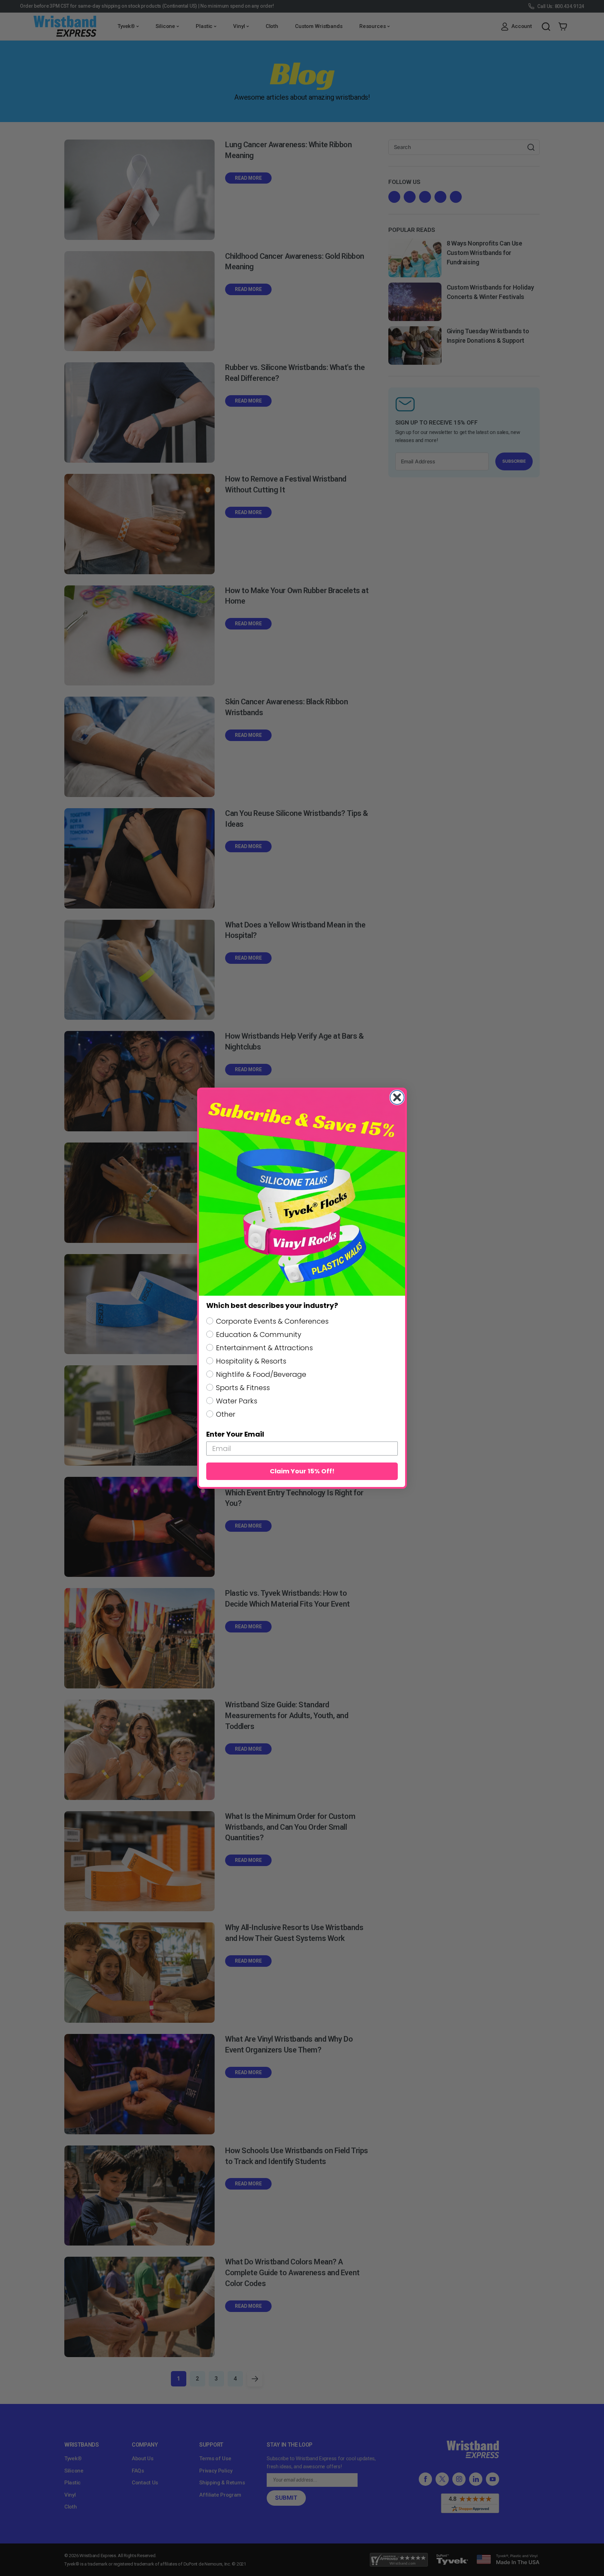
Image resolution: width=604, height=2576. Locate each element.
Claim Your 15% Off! (302, 1471)
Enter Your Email (235, 1434)
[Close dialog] (397, 1097)
